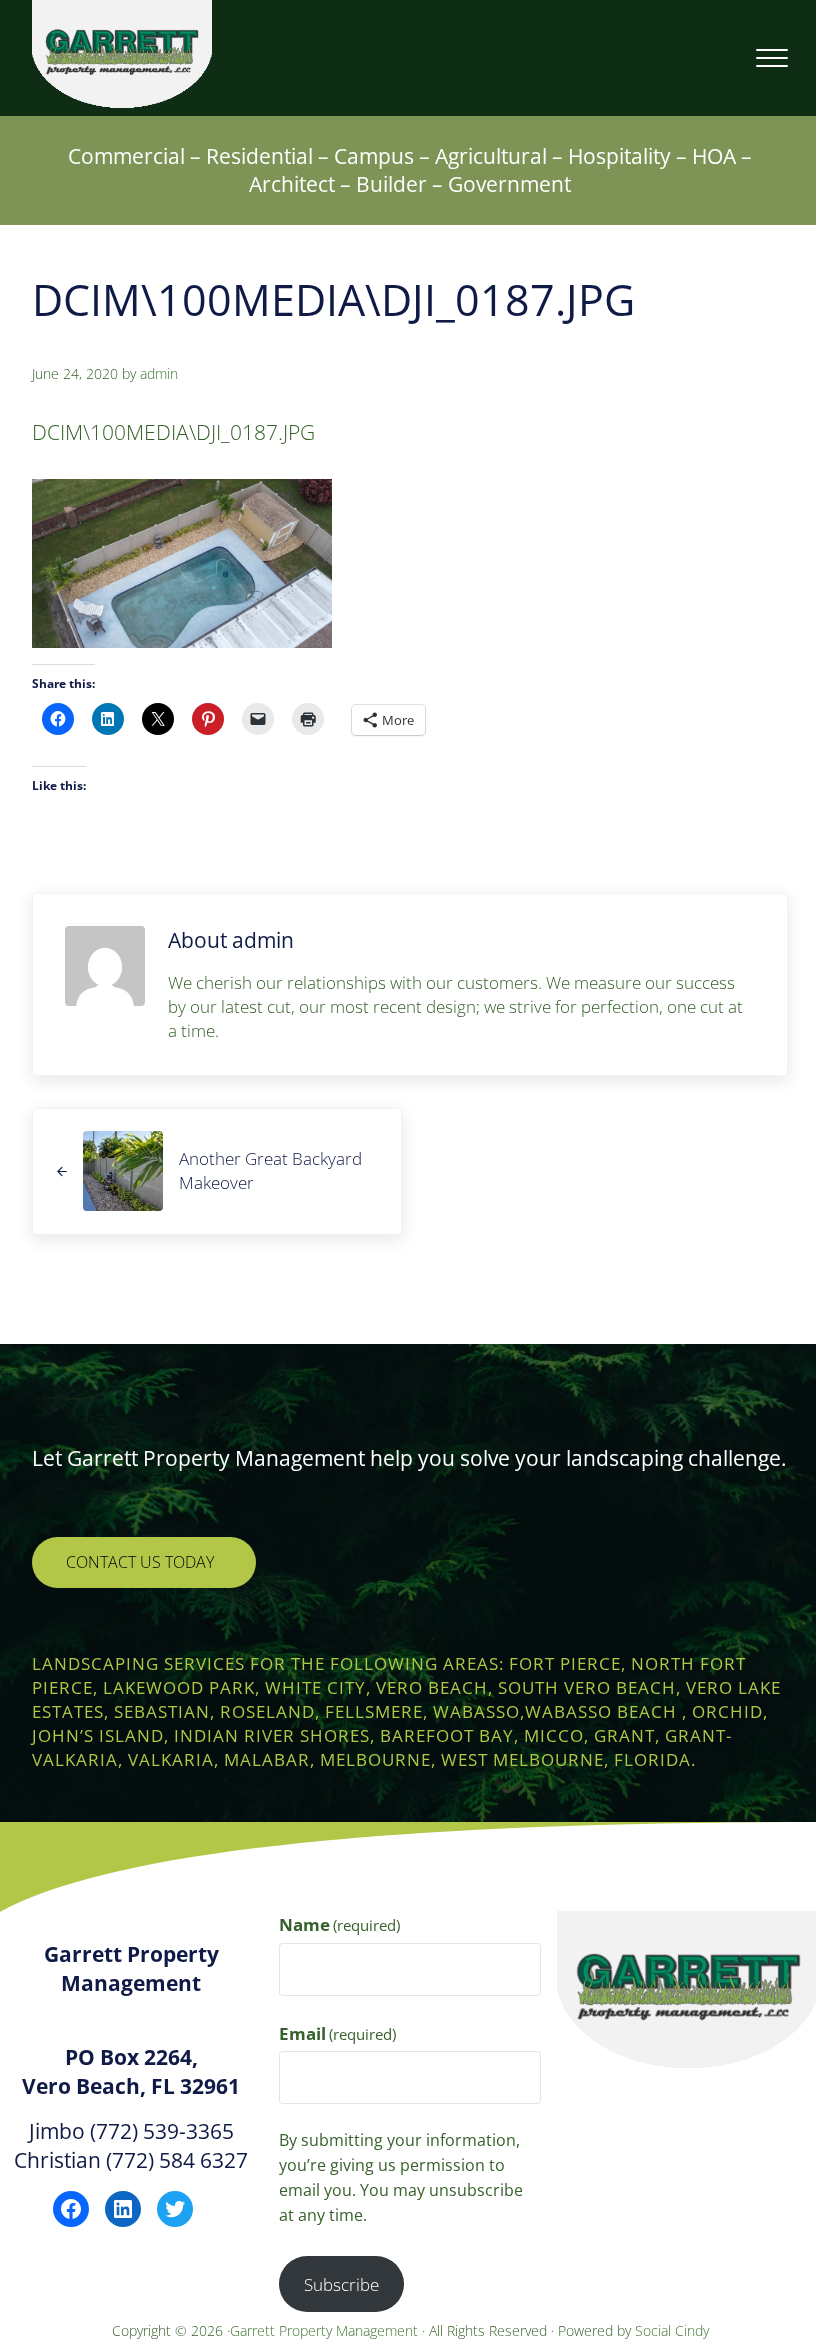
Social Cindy (672, 2330)
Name (340, 1924)
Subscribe (341, 2284)
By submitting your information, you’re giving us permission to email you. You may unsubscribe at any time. (401, 2178)
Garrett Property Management (326, 2330)
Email (338, 2033)
